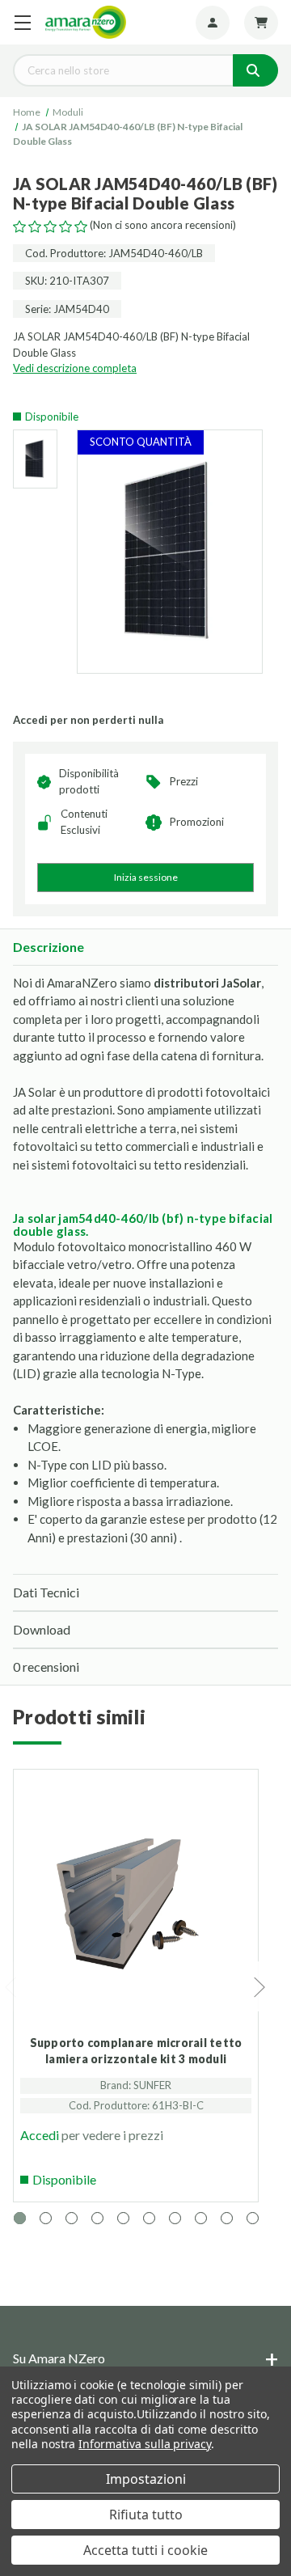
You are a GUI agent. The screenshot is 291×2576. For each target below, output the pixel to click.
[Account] (213, 23)
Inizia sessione (146, 877)
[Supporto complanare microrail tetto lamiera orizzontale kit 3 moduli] (136, 1914)
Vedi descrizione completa (75, 368)
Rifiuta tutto (146, 2515)
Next (260, 1987)
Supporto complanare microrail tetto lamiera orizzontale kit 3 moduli (136, 2051)
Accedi (40, 2135)
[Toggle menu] (22, 22)
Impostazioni (146, 2479)
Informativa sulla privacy (145, 2444)
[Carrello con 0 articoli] (261, 23)
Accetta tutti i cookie (145, 2550)
